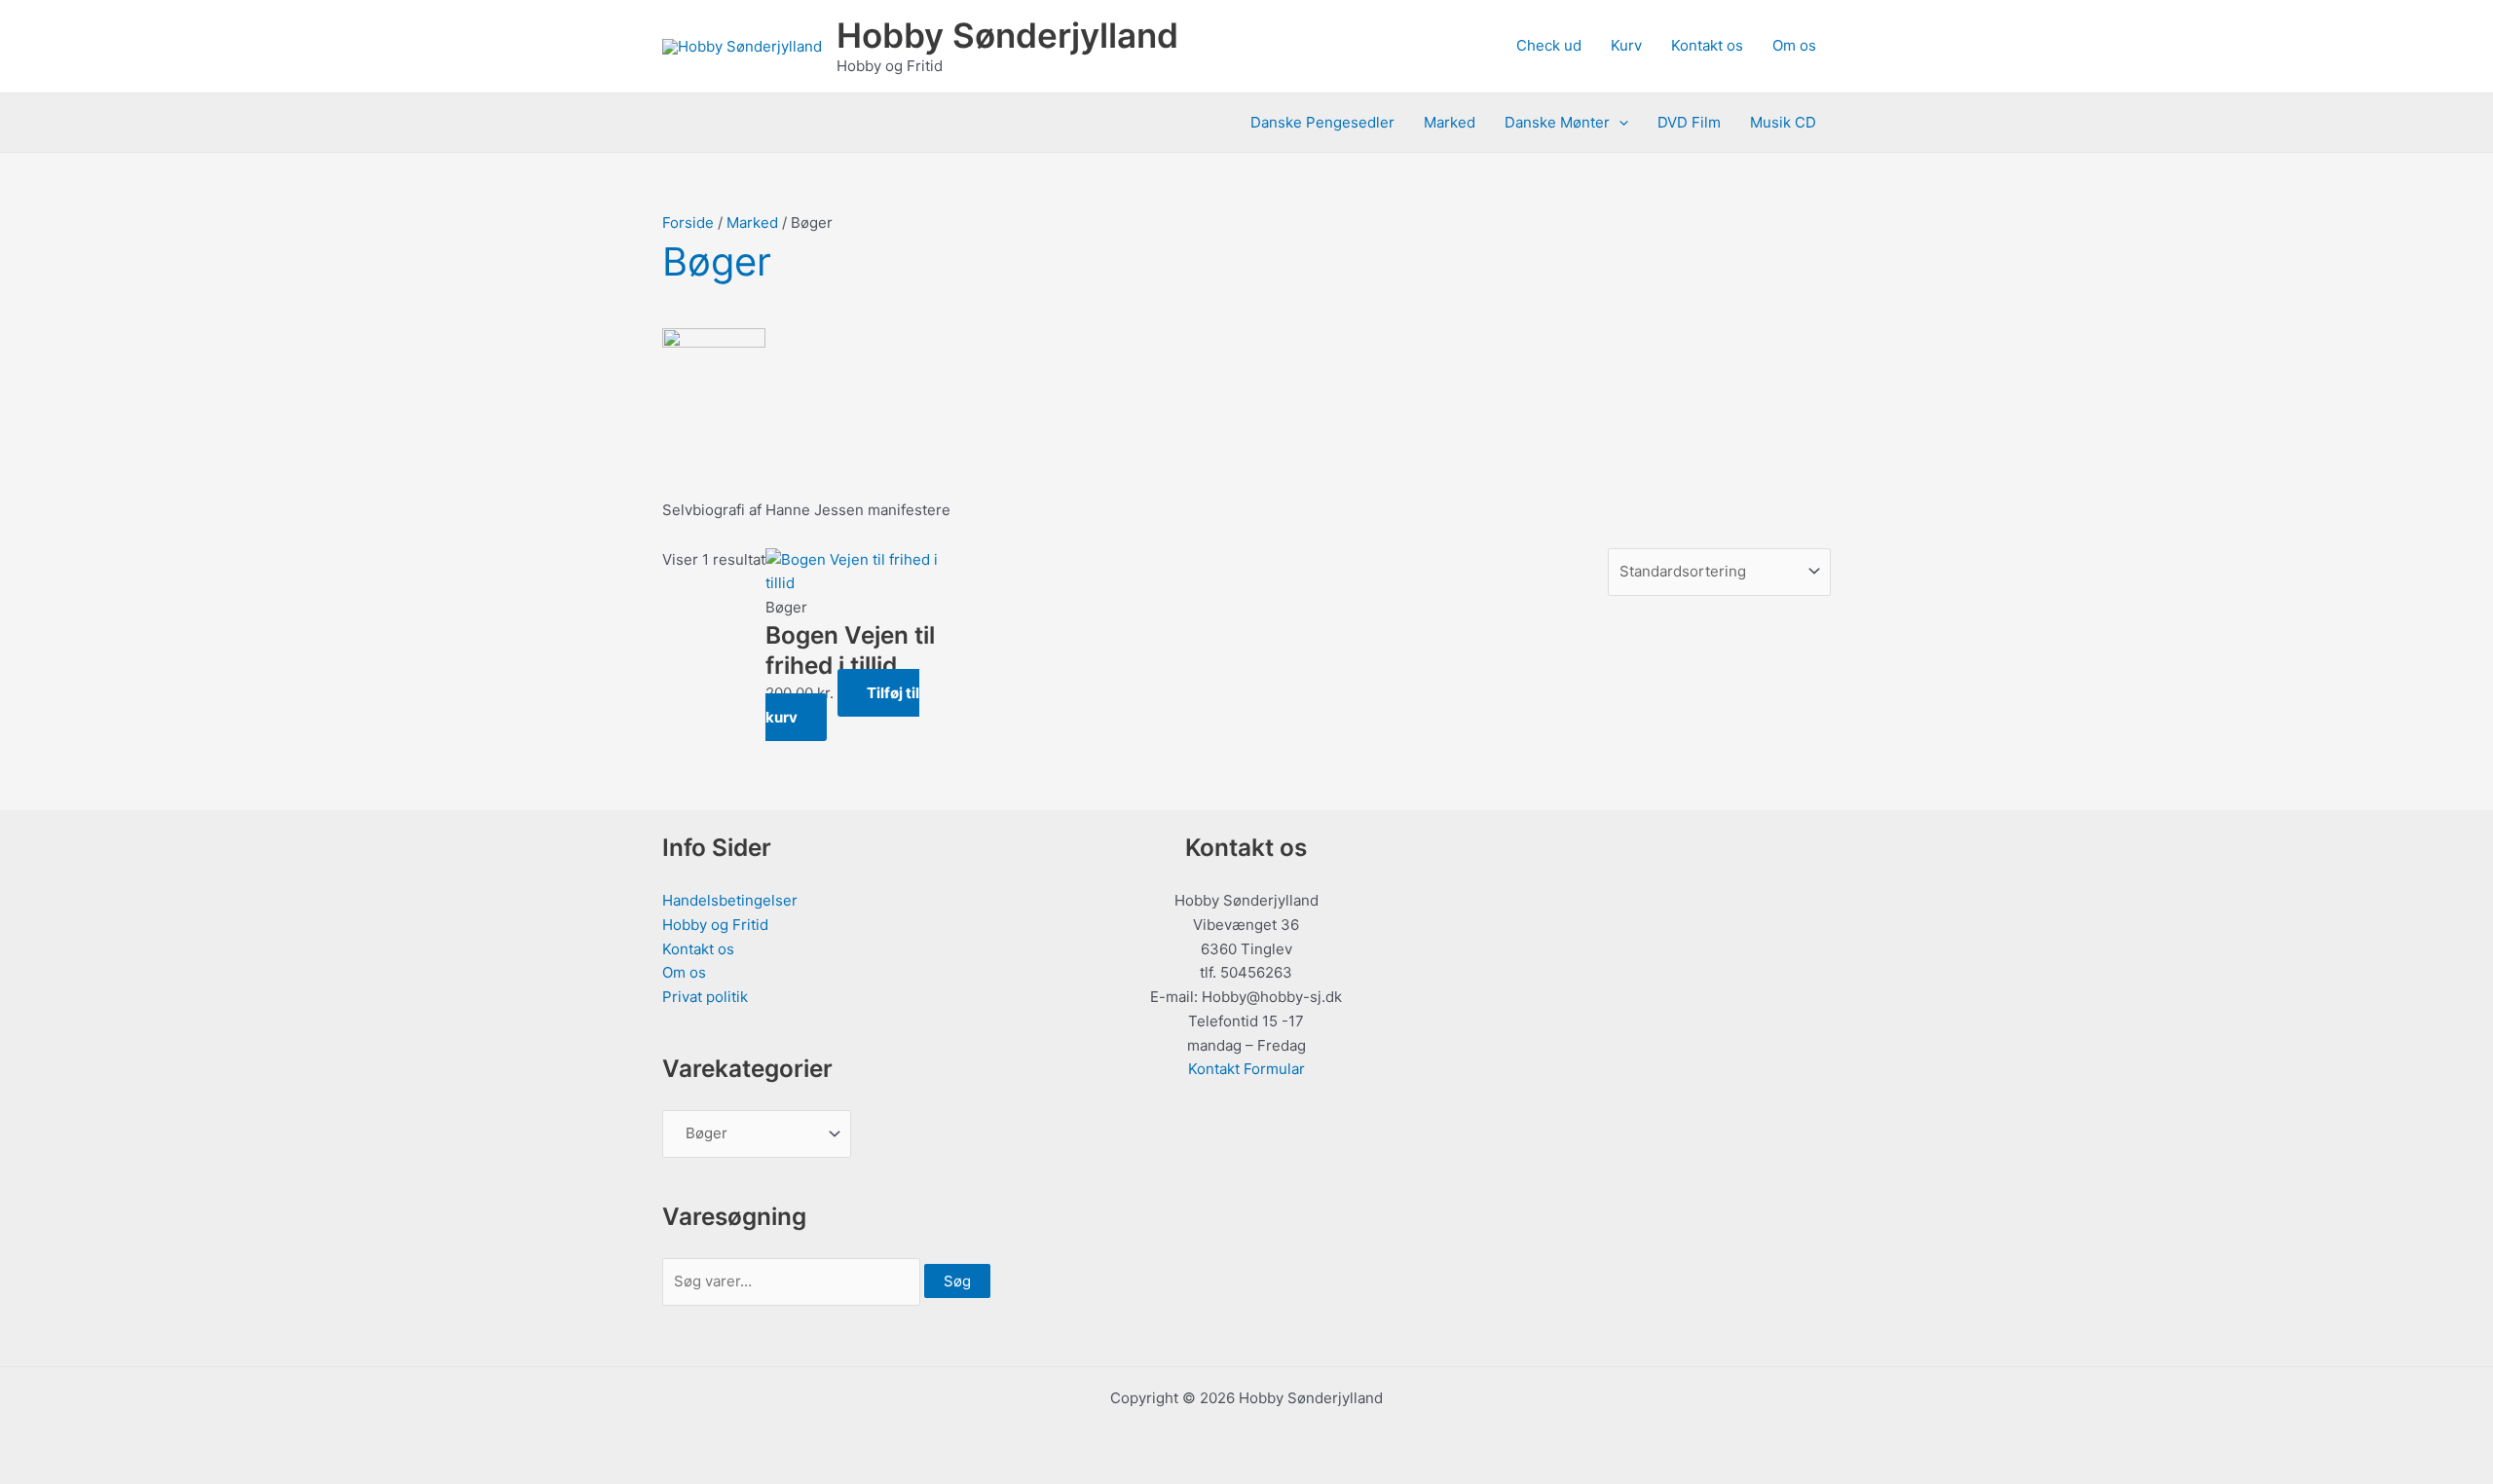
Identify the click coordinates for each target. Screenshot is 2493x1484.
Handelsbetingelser (730, 900)
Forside (688, 223)
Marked (1450, 122)
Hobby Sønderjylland (1007, 35)
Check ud (1549, 45)
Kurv (1626, 45)
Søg (957, 1281)
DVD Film (1689, 122)
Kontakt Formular (1246, 1069)
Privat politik (705, 997)
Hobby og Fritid (715, 925)
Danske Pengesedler (1322, 122)
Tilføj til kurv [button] (842, 705)
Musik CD (1783, 122)
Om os (1794, 45)
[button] (1619, 123)
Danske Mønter (1557, 122)
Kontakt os (1707, 45)
